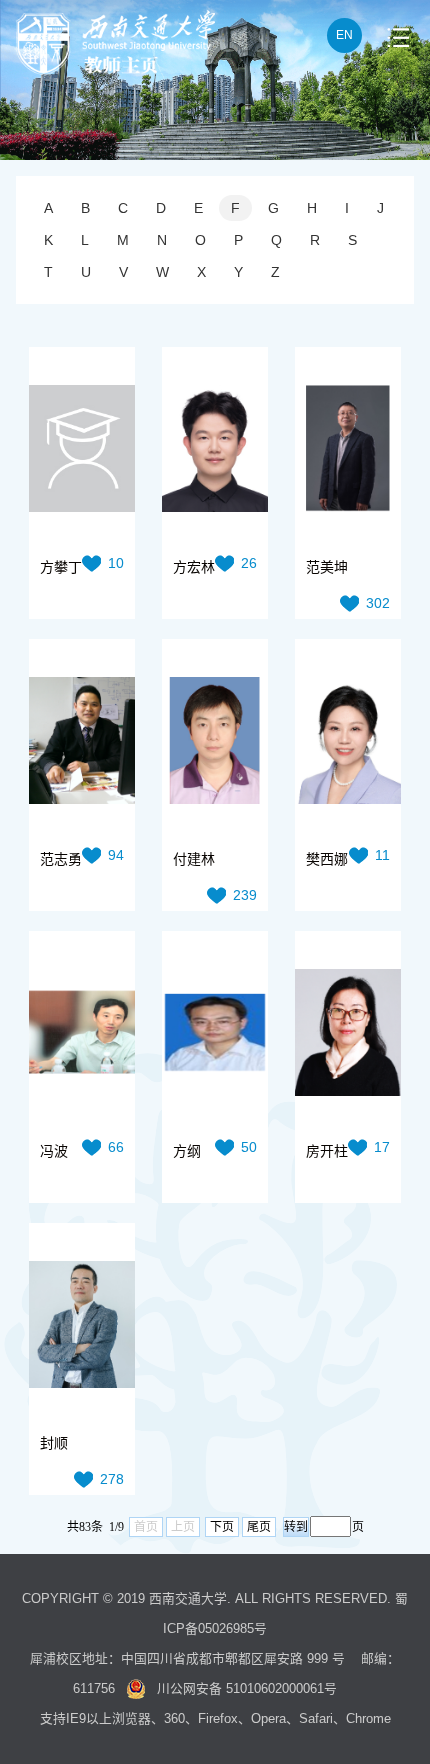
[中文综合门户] (115, 69)
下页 (222, 1527)
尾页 (259, 1527)
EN (344, 35)
